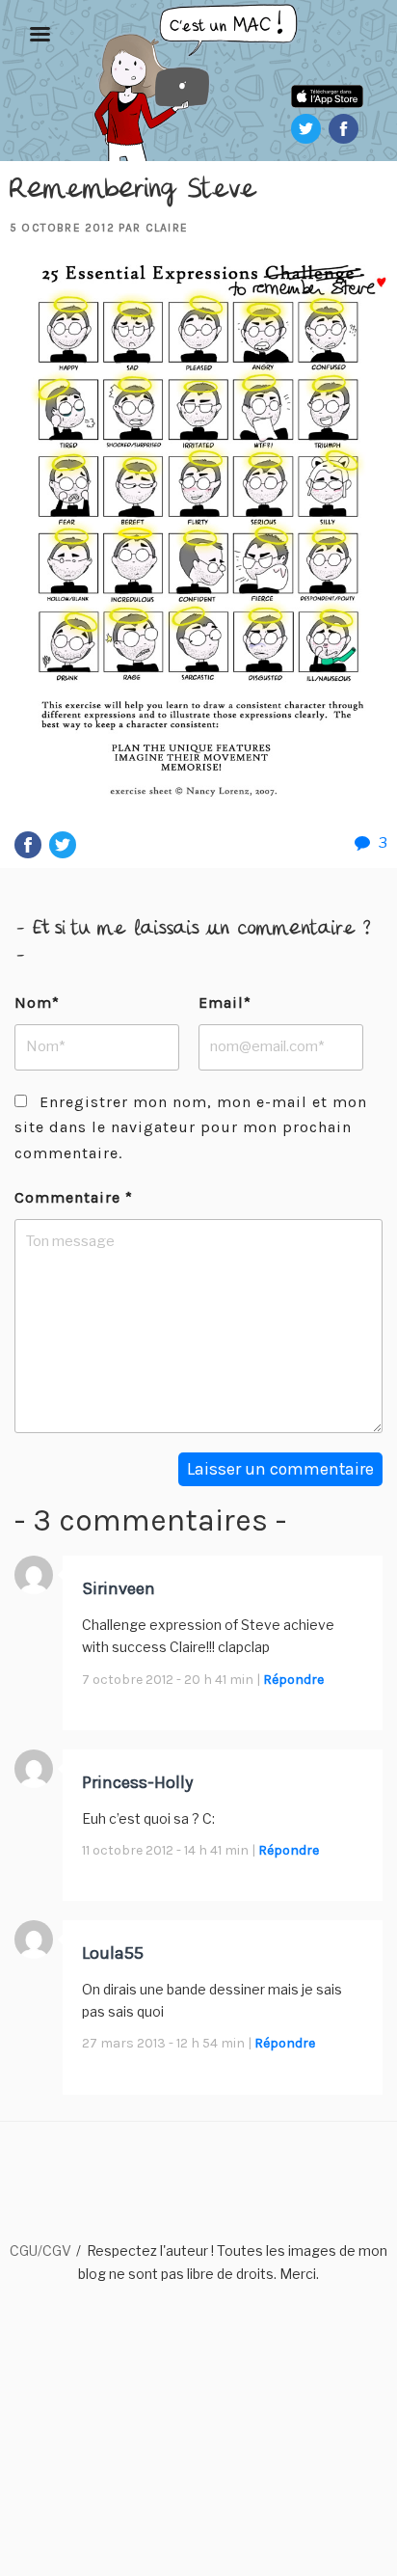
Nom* (37, 1003)
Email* (225, 1003)
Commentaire (74, 1197)
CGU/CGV (40, 2251)
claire (167, 228)
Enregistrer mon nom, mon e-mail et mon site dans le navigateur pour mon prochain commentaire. (191, 1127)
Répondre (293, 1680)
